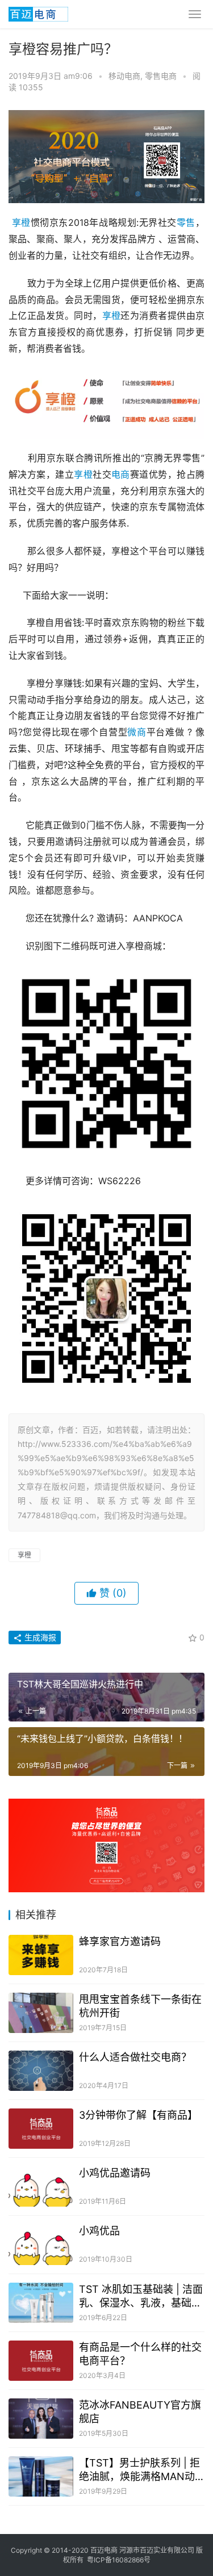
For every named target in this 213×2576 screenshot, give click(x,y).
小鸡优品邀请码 (115, 2173)
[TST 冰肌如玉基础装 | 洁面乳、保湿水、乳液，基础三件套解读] (41, 2303)
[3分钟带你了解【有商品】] (41, 2129)
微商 (137, 732)
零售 (186, 222)
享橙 (21, 222)
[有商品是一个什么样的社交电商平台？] (41, 2361)
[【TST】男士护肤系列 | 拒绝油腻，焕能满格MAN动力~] (41, 2476)
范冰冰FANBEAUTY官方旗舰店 (140, 2412)
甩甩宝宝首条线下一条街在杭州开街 (140, 2006)
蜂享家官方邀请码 (120, 1941)
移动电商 (124, 76)
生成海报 (39, 1637)
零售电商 (161, 76)
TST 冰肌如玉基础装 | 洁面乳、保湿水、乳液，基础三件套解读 (141, 2297)
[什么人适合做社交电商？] (41, 2071)
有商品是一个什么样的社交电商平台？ (140, 2354)
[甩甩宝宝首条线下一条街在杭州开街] (41, 2013)
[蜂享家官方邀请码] (41, 1955)
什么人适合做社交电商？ (135, 2057)
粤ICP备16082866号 (119, 2560)
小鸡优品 (99, 2231)
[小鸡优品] (41, 2244)
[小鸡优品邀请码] (41, 2186)
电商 (121, 474)
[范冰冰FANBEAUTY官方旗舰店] (41, 2419)
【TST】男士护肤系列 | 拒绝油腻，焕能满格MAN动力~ (139, 2470)
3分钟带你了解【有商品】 (138, 2115)
